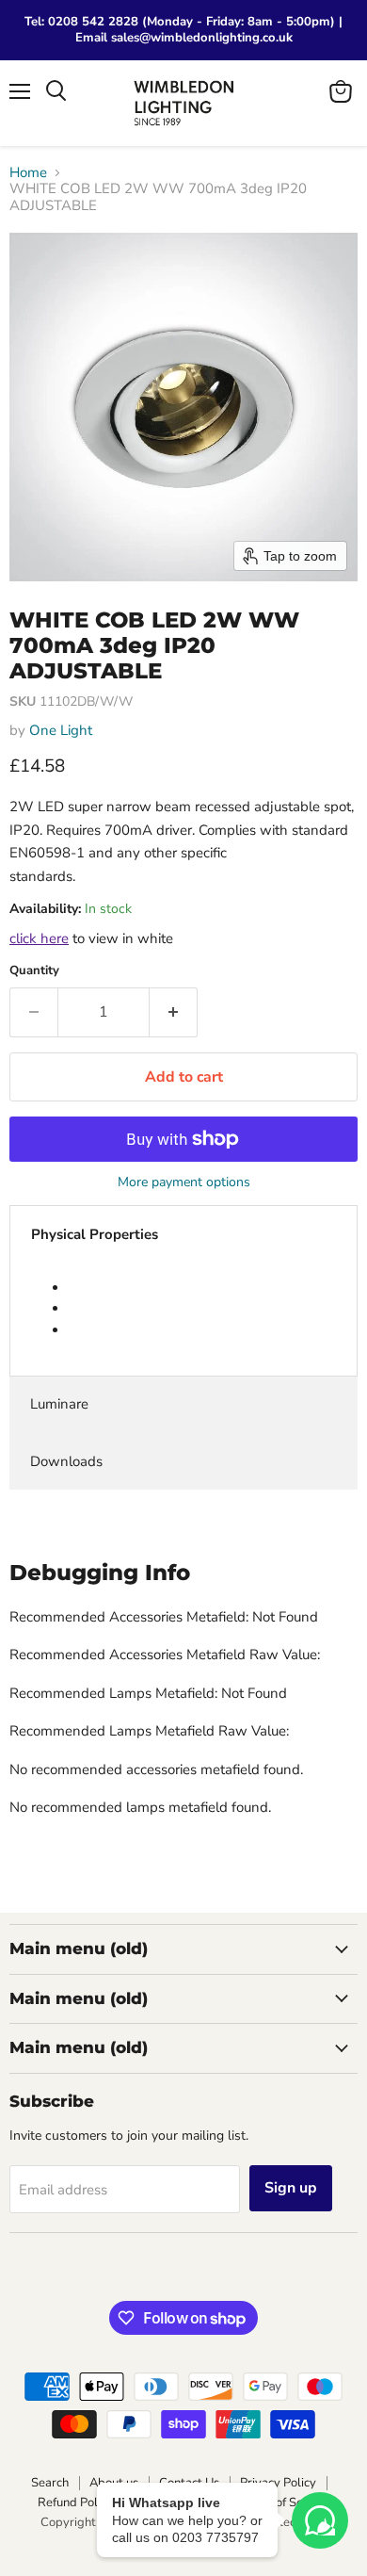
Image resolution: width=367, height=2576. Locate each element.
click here (39, 938)
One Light (61, 730)
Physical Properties (95, 1234)
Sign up (291, 2188)
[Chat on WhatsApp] (320, 2520)
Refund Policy (75, 2503)
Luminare (59, 1404)
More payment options (184, 1182)
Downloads (66, 1461)
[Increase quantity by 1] (174, 1012)
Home (28, 173)
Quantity (34, 971)
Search (50, 2483)
